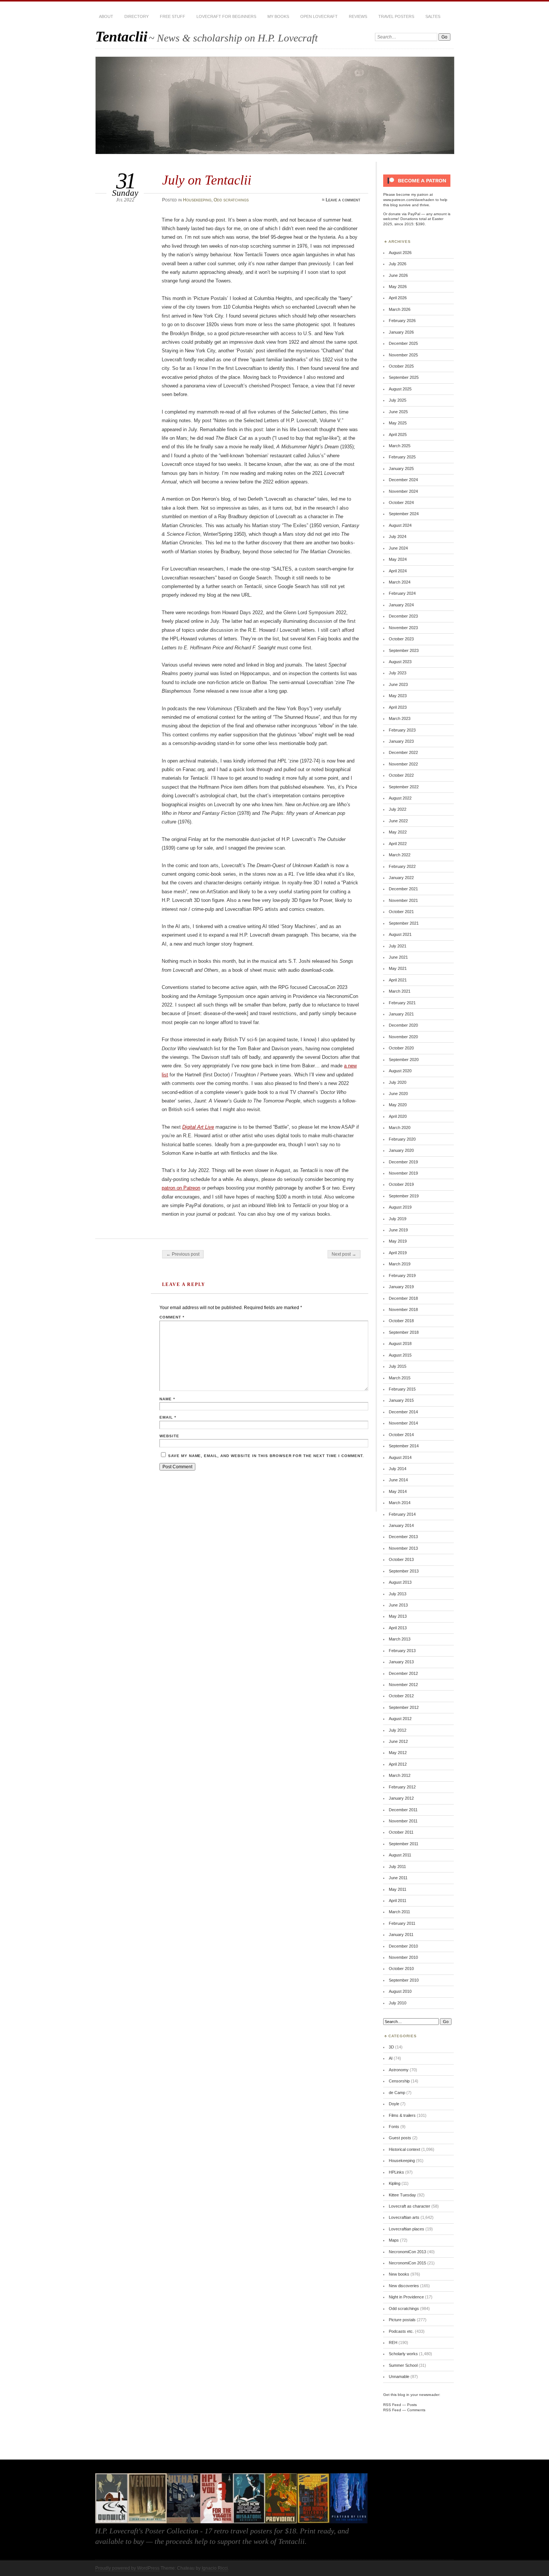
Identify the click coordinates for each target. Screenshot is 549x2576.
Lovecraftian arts (404, 2217)
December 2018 (403, 1298)
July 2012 (398, 1730)
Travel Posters (396, 16)
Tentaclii (121, 36)
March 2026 (400, 309)
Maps (394, 2240)
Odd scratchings (231, 200)
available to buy (120, 2541)
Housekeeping (197, 200)
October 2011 (401, 1832)
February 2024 (402, 593)
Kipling (395, 2183)
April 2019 (398, 1253)
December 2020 (403, 1025)
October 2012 (401, 1696)
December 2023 (403, 616)
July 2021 (398, 946)
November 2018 (403, 1309)
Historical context (404, 2149)
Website (169, 1436)
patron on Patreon (181, 1188)
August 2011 (400, 1855)
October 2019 (401, 1184)
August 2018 (400, 1343)
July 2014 (398, 1469)
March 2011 (399, 1912)
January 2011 (401, 1935)
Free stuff (173, 16)
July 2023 (398, 673)
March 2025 (400, 446)
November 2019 (403, 1173)
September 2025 (404, 377)
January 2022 (401, 878)
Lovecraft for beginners (226, 16)
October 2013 (401, 1559)
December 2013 (403, 1537)
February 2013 (402, 1651)
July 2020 (398, 1082)
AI (391, 2058)
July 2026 (398, 264)
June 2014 (398, 1480)
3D (391, 2047)
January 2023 (401, 741)
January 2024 (401, 605)
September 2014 (404, 1446)
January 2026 (401, 332)
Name (167, 1399)
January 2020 (401, 1150)
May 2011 (398, 1889)
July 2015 (398, 1366)
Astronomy (399, 2070)
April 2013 (398, 1628)
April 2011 (398, 1901)
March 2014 (400, 1503)
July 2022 (398, 809)
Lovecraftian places (407, 2229)
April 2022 (398, 844)
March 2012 (400, 1775)
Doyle (394, 2104)
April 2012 (398, 1764)
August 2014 (400, 1457)
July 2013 (398, 1594)
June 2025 (398, 412)
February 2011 (402, 1923)
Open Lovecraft (319, 16)
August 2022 (400, 798)
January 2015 (401, 1400)
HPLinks (396, 2172)
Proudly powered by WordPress (127, 2568)
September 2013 (404, 1571)
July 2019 (398, 1219)
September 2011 (404, 1844)
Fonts (394, 2127)
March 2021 (400, 991)
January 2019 (401, 1287)
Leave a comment (343, 200)
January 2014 (401, 1525)
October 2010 (401, 1969)
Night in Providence (406, 2297)
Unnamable (399, 2376)
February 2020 (402, 1139)
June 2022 (398, 821)
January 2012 (401, 1798)
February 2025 (402, 457)
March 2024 (400, 582)
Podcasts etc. (401, 2331)
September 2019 (404, 1196)
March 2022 (400, 855)
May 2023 (398, 696)
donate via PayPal (404, 214)
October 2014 (401, 1435)
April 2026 (398, 298)
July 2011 (397, 1867)
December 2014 (403, 1412)
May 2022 (398, 832)
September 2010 (404, 1980)
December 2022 (403, 752)
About (106, 16)
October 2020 (401, 1048)
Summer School (403, 2365)
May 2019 (398, 1241)
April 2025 (398, 435)
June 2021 (398, 957)
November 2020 (403, 1037)
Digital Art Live (198, 1127)
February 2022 (402, 866)
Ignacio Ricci (215, 2568)
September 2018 (404, 1332)
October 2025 (401, 366)
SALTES (433, 16)
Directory (137, 16)
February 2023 (402, 730)
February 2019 (402, 1275)
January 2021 (401, 1014)
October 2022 (401, 775)
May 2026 (398, 287)
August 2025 (400, 389)
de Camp (397, 2093)
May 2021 (398, 968)
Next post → (344, 1254)
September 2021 (404, 923)
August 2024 (400, 525)
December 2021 (403, 889)
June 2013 (398, 1605)
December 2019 (403, 1162)
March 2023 (400, 718)
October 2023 (401, 639)
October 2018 (401, 1321)
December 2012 (403, 1673)
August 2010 (400, 1991)
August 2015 (400, 1355)
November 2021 (403, 900)
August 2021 (400, 934)
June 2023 (398, 684)
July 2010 (398, 2003)
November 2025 (403, 355)
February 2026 (402, 321)
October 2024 (401, 502)
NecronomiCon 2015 (407, 2263)
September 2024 (404, 514)
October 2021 (401, 912)
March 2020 (400, 1128)
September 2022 (404, 787)
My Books (278, 16)
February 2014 (402, 1514)
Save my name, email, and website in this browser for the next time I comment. (266, 1456)
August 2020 (400, 1071)
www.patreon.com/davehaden (409, 200)
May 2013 (398, 1616)
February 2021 (402, 1003)
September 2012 (404, 1707)
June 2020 (398, 1094)
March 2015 (400, 1378)
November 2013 (403, 1548)
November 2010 (403, 1957)
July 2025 (398, 400)
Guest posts (400, 2138)
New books (399, 2274)
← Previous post (183, 1254)
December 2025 (403, 343)
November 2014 (403, 1423)
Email (168, 1417)
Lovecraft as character (410, 2206)
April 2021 (398, 980)
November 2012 (403, 1685)
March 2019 (400, 1264)
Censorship (399, 2081)
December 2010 (403, 1946)
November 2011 (403, 1821)
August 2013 (400, 1582)
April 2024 (398, 571)
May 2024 (398, 559)
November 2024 (403, 491)
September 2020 (404, 1060)
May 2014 (398, 1491)
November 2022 (403, 764)
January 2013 (401, 1662)
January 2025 (401, 468)
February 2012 (402, 1787)
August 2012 (400, 1719)
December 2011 (403, 1810)
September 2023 (404, 650)
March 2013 (400, 1639)
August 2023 (400, 662)
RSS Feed (392, 2405)
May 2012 (398, 1753)
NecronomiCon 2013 (407, 2252)
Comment (172, 1317)
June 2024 (398, 548)
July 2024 (398, 536)
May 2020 (398, 1105)
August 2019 (400, 1207)
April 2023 (398, 707)
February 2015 (402, 1389)
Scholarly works (403, 2354)
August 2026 (400, 253)
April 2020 (398, 1116)
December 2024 (403, 480)
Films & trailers (402, 2115)
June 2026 (398, 275)
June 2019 (398, 1230)
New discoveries (404, 2286)
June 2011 (398, 1878)
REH (393, 2342)
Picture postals (402, 2320)
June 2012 (398, 1741)
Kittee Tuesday (402, 2195)
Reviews (358, 16)
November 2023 (403, 628)
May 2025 (398, 423)
